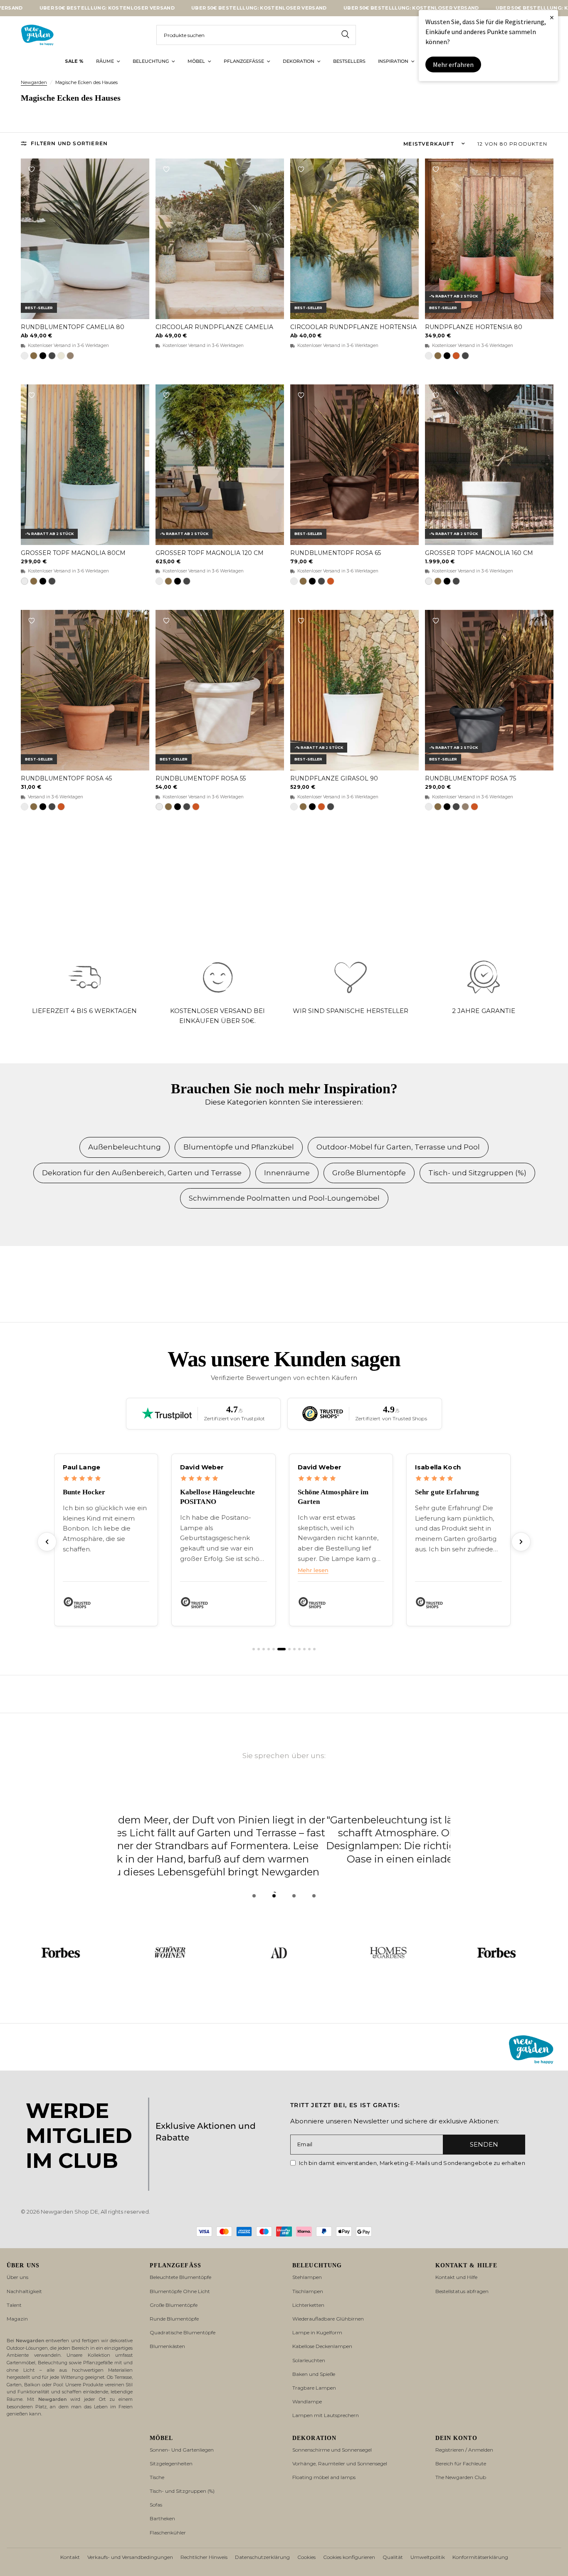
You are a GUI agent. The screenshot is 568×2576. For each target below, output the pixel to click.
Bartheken (162, 2518)
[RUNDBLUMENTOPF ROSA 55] (220, 690)
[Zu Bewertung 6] (282, 1649)
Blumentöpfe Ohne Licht (180, 2291)
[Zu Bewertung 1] (254, 1649)
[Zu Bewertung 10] (304, 1649)
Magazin (17, 2319)
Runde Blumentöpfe (174, 2319)
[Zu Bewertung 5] (274, 1649)
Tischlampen (308, 2291)
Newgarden (34, 82)
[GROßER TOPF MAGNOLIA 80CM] (85, 465)
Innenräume (287, 1173)
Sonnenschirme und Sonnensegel (332, 2450)
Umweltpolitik (428, 2557)
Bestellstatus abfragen (462, 2291)
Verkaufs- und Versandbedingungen (130, 2557)
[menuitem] (74, 62)
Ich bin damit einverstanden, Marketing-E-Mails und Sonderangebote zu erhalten (412, 2163)
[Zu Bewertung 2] (259, 1649)
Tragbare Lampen (314, 2388)
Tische (157, 2477)
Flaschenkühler (168, 2533)
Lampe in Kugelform (317, 2332)
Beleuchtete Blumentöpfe (180, 2277)
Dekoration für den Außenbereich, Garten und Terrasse (142, 1173)
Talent (14, 2305)
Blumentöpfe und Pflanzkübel (239, 1147)
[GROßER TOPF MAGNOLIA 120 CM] (220, 465)
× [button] (552, 17)
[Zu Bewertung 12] (314, 1649)
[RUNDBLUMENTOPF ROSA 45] (85, 690)
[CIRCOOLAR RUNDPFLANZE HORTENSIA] (354, 239)
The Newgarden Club (461, 2477)
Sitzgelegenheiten (171, 2463)
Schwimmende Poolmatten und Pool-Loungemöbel (284, 1198)
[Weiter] (521, 1542)
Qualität (393, 2557)
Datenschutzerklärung (262, 2557)
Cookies (306, 2557)
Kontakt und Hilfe (456, 2277)
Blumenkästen (167, 2346)
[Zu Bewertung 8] (294, 1649)
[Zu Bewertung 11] (309, 1649)
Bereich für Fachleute (461, 2463)
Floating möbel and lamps (324, 2477)
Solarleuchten (309, 2360)
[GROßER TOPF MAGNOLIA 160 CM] (489, 465)
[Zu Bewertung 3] (264, 1649)
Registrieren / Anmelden (464, 2450)
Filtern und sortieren (69, 143)
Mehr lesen (313, 1570)
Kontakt (70, 2557)
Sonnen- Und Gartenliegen (182, 2450)
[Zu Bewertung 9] (299, 1649)
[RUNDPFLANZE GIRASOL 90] (354, 690)
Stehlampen (307, 2277)
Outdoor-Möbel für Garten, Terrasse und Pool (398, 1147)
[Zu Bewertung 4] (269, 1649)
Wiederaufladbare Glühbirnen (328, 2319)
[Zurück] (47, 1542)
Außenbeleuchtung (125, 1147)
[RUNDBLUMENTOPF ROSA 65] (354, 465)
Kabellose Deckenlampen (322, 2346)
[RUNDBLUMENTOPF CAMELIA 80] (85, 239)
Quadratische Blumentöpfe (183, 2332)
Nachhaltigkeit (24, 2291)
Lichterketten (308, 2305)
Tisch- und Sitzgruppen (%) (477, 1173)
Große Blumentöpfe (369, 1173)
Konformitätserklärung (480, 2557)
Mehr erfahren (453, 64)
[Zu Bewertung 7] (289, 1649)
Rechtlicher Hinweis (204, 2557)
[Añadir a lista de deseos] (32, 169)
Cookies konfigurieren (349, 2557)
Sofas (156, 2505)
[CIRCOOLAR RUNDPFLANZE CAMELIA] (220, 239)
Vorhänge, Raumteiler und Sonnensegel (340, 2463)
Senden (484, 2144)
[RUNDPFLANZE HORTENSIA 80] (489, 239)
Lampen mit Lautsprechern (326, 2415)
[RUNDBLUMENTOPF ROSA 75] (489, 690)
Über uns (17, 2277)
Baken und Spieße (314, 2374)
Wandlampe (307, 2401)
